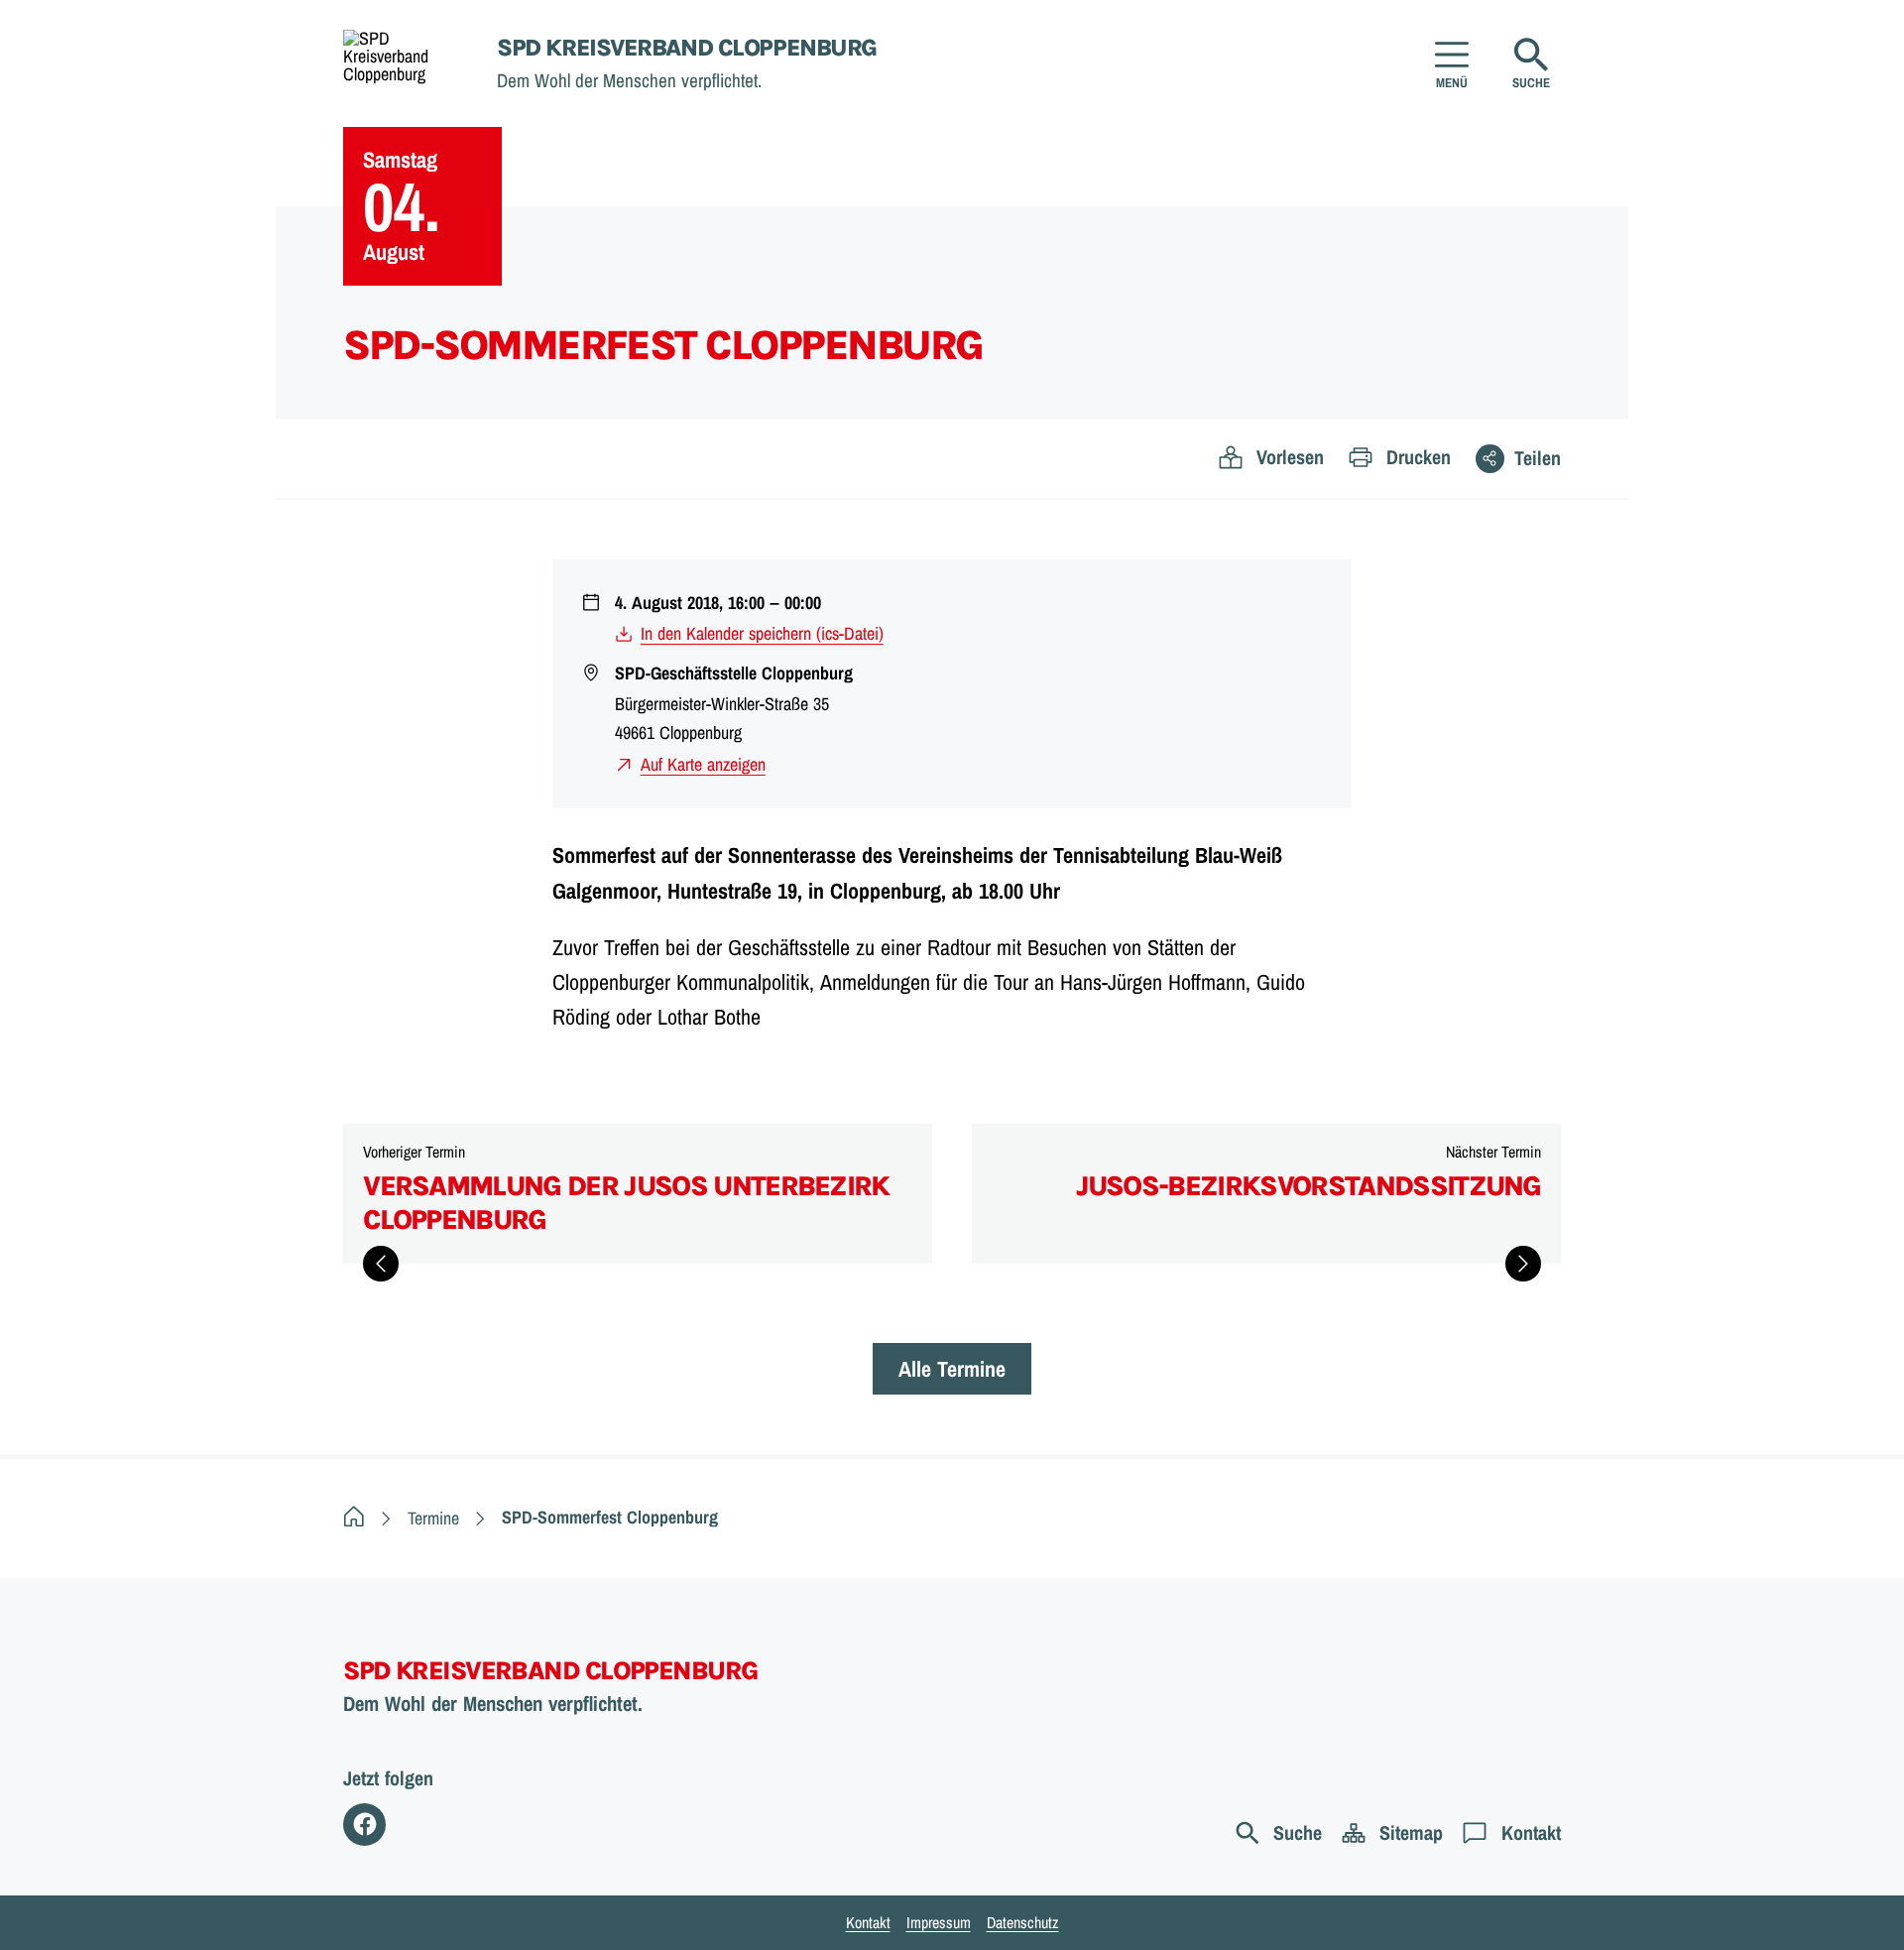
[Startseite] (354, 1518)
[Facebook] (364, 1825)
